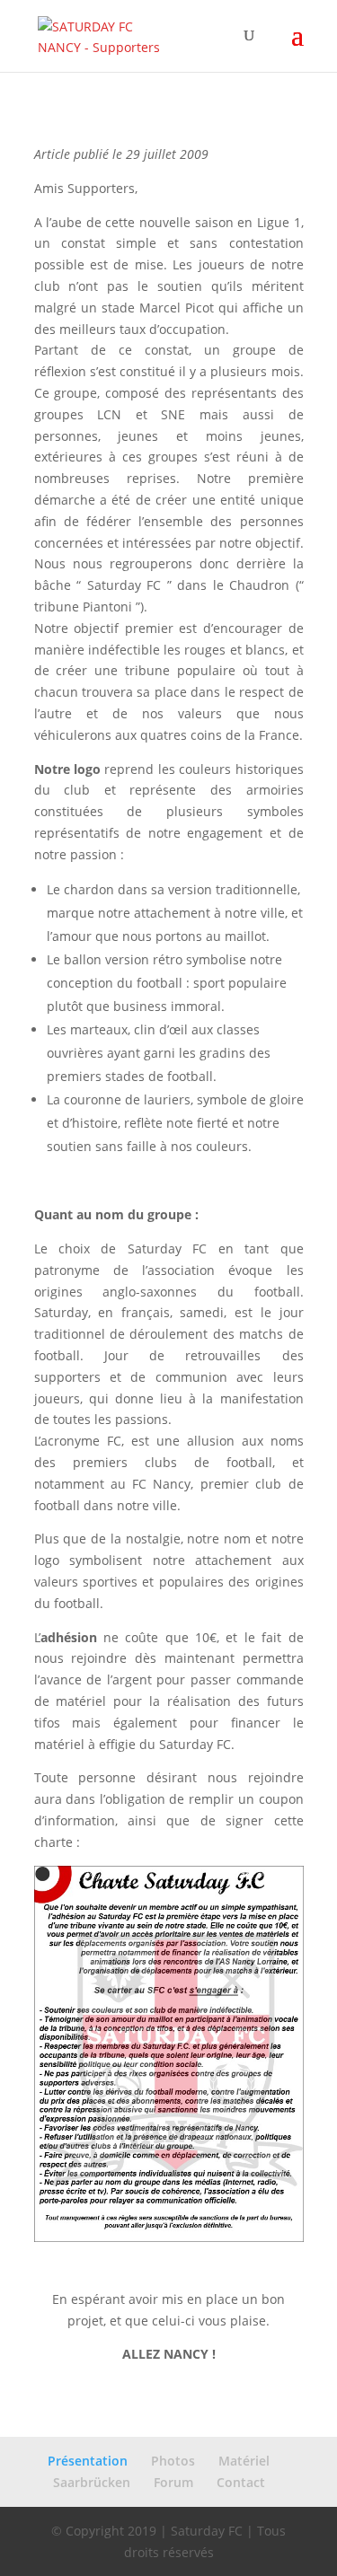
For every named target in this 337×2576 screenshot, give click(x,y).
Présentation (88, 2461)
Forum (173, 2482)
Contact (241, 2482)
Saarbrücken (92, 2482)
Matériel (244, 2461)
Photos (173, 2461)
